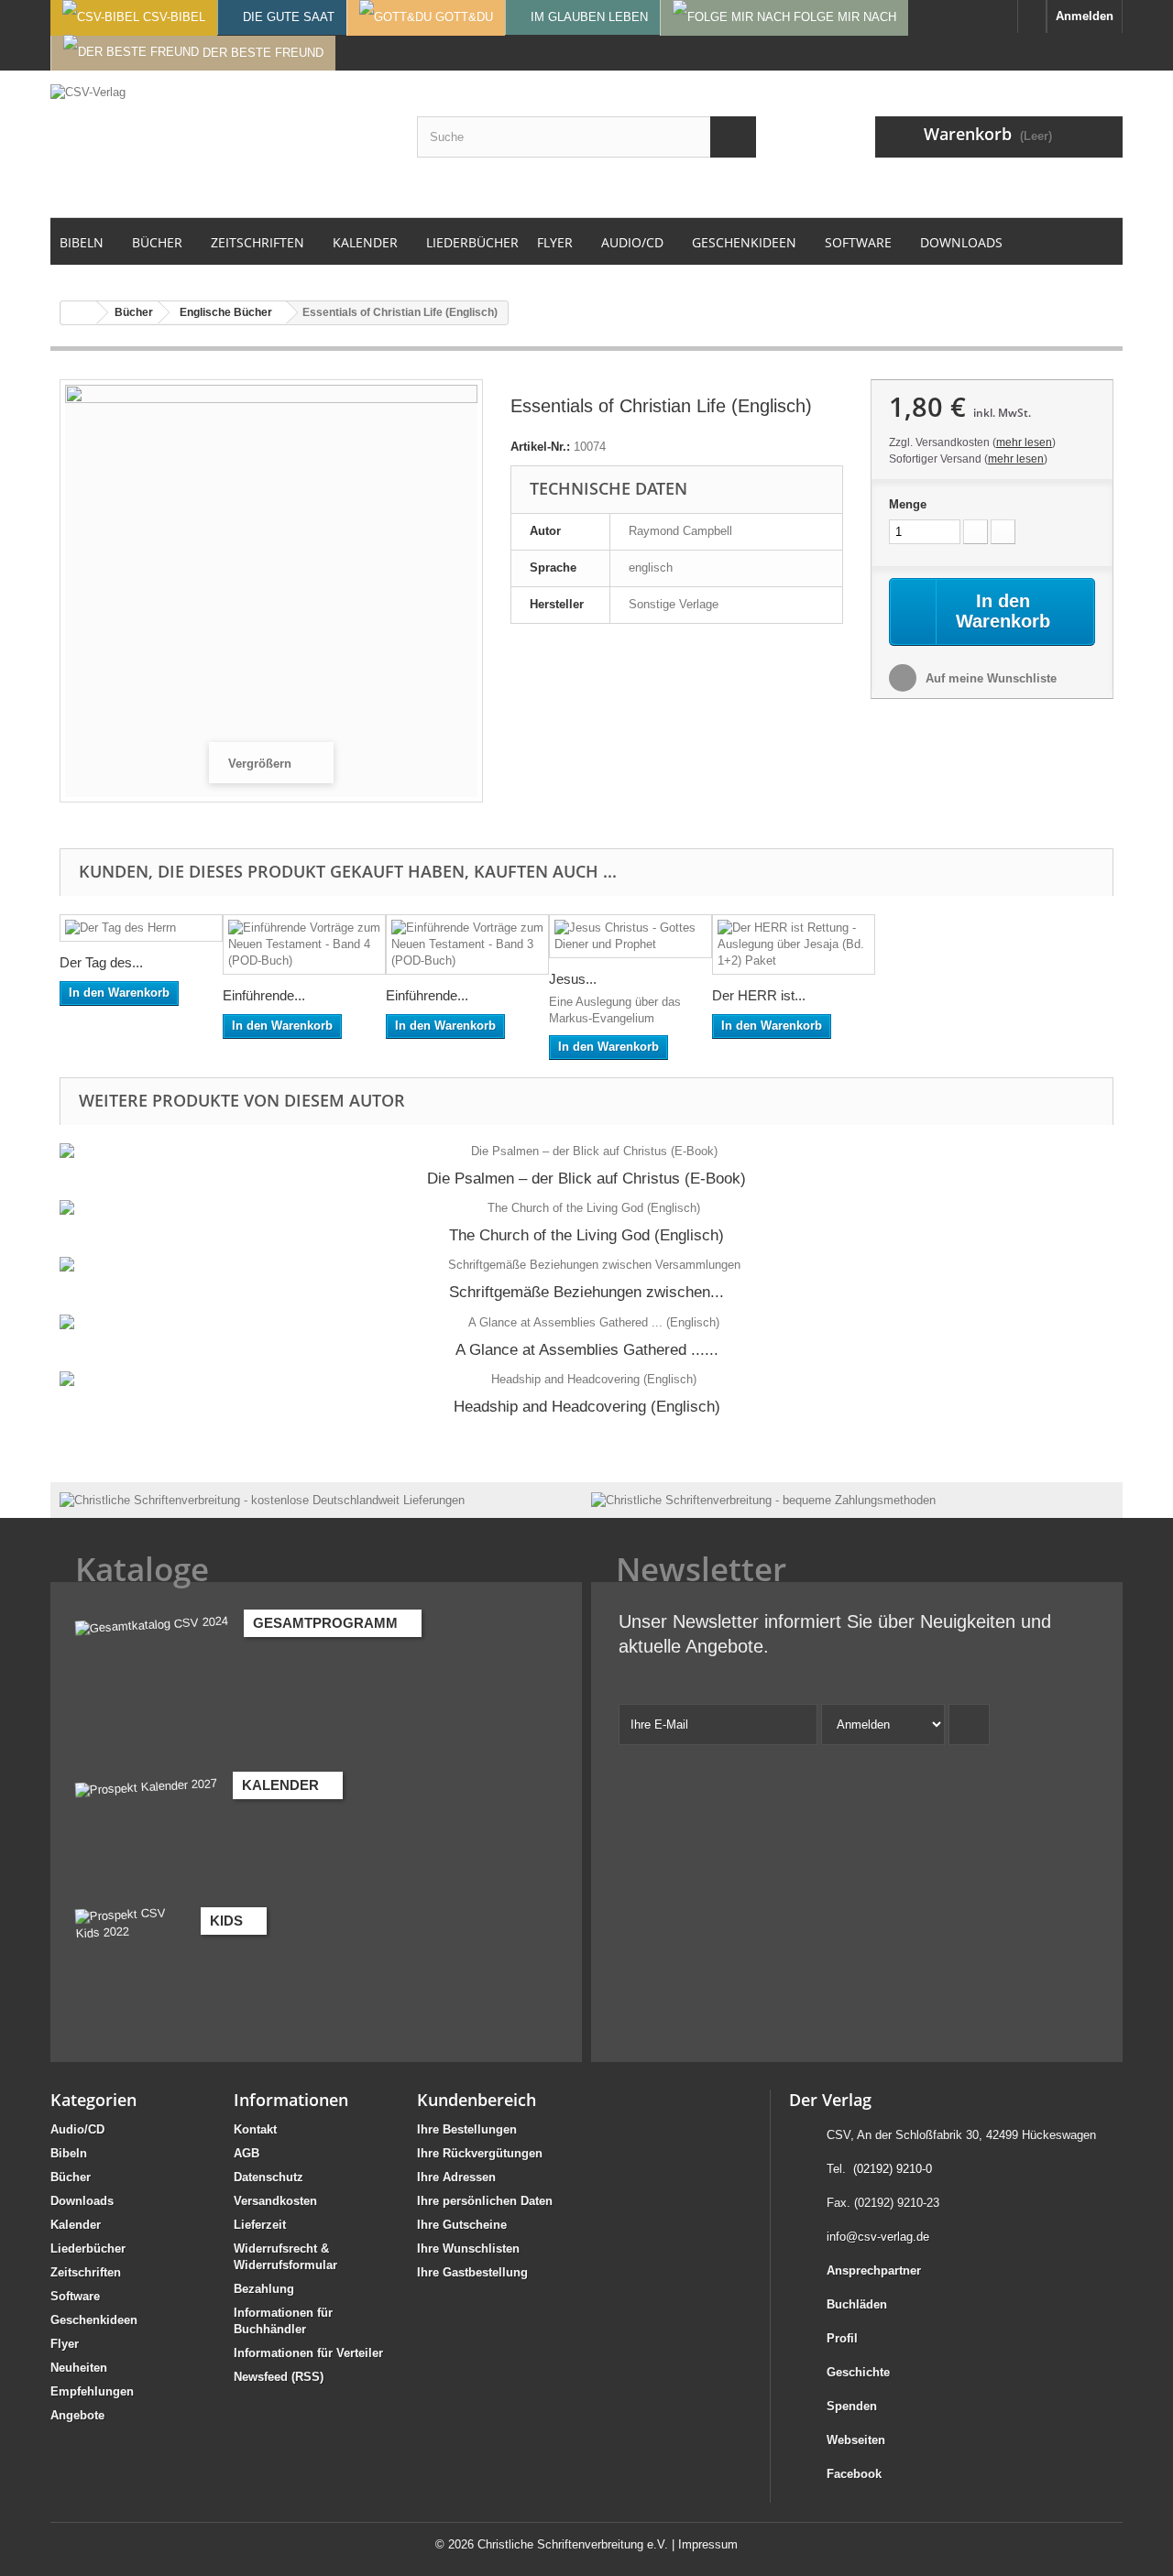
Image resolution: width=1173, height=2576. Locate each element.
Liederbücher (88, 2249)
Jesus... (573, 979)
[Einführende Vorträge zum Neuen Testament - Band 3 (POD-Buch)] (467, 944)
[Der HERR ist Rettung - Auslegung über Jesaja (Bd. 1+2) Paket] (794, 944)
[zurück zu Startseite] (79, 313)
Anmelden (1085, 16)
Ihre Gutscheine (462, 2225)
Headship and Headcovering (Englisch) (587, 1407)
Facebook (854, 2474)
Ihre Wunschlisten (468, 2249)
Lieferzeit (260, 2225)
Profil (842, 2338)
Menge (908, 504)
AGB (247, 2153)
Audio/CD (77, 2129)
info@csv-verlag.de (878, 2237)
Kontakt (255, 2129)
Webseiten (856, 2440)
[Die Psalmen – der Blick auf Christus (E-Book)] (586, 1152)
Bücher (71, 2177)
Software (75, 2296)
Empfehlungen (92, 2391)
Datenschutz (269, 2177)
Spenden (852, 2406)
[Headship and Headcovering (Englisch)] (586, 1380)
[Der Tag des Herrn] (141, 928)
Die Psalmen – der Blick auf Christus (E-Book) (586, 1179)
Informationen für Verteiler (308, 2353)
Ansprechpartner (874, 2270)
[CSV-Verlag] (220, 144)
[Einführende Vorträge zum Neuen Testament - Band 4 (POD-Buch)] (304, 944)
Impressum (708, 2544)
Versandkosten (275, 2201)
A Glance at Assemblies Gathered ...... (587, 1350)
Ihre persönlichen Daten (485, 2201)
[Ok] (969, 1725)
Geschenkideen (94, 2320)
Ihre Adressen (456, 2177)
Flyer (65, 2344)
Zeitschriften (86, 2272)
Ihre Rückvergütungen (480, 2153)
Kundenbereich (477, 2100)
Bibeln (69, 2153)
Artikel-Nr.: (540, 447)
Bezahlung (264, 2289)
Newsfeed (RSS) (279, 2377)
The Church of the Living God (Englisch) (586, 1235)
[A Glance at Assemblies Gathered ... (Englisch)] (586, 1323)
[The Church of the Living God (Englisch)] (586, 1208)
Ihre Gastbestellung (472, 2272)
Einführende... (264, 995)
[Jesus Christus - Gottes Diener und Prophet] (630, 936)
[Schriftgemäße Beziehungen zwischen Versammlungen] (586, 1265)
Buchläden (857, 2304)
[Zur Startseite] (1032, 16)
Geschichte (858, 2372)
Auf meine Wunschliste (989, 678)
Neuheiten (79, 2368)
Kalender (76, 2225)
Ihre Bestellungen (467, 2129)
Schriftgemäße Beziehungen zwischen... (586, 1292)
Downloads (82, 2201)
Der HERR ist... (759, 995)
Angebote (77, 2415)
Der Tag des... (101, 962)
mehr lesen (1024, 442)
